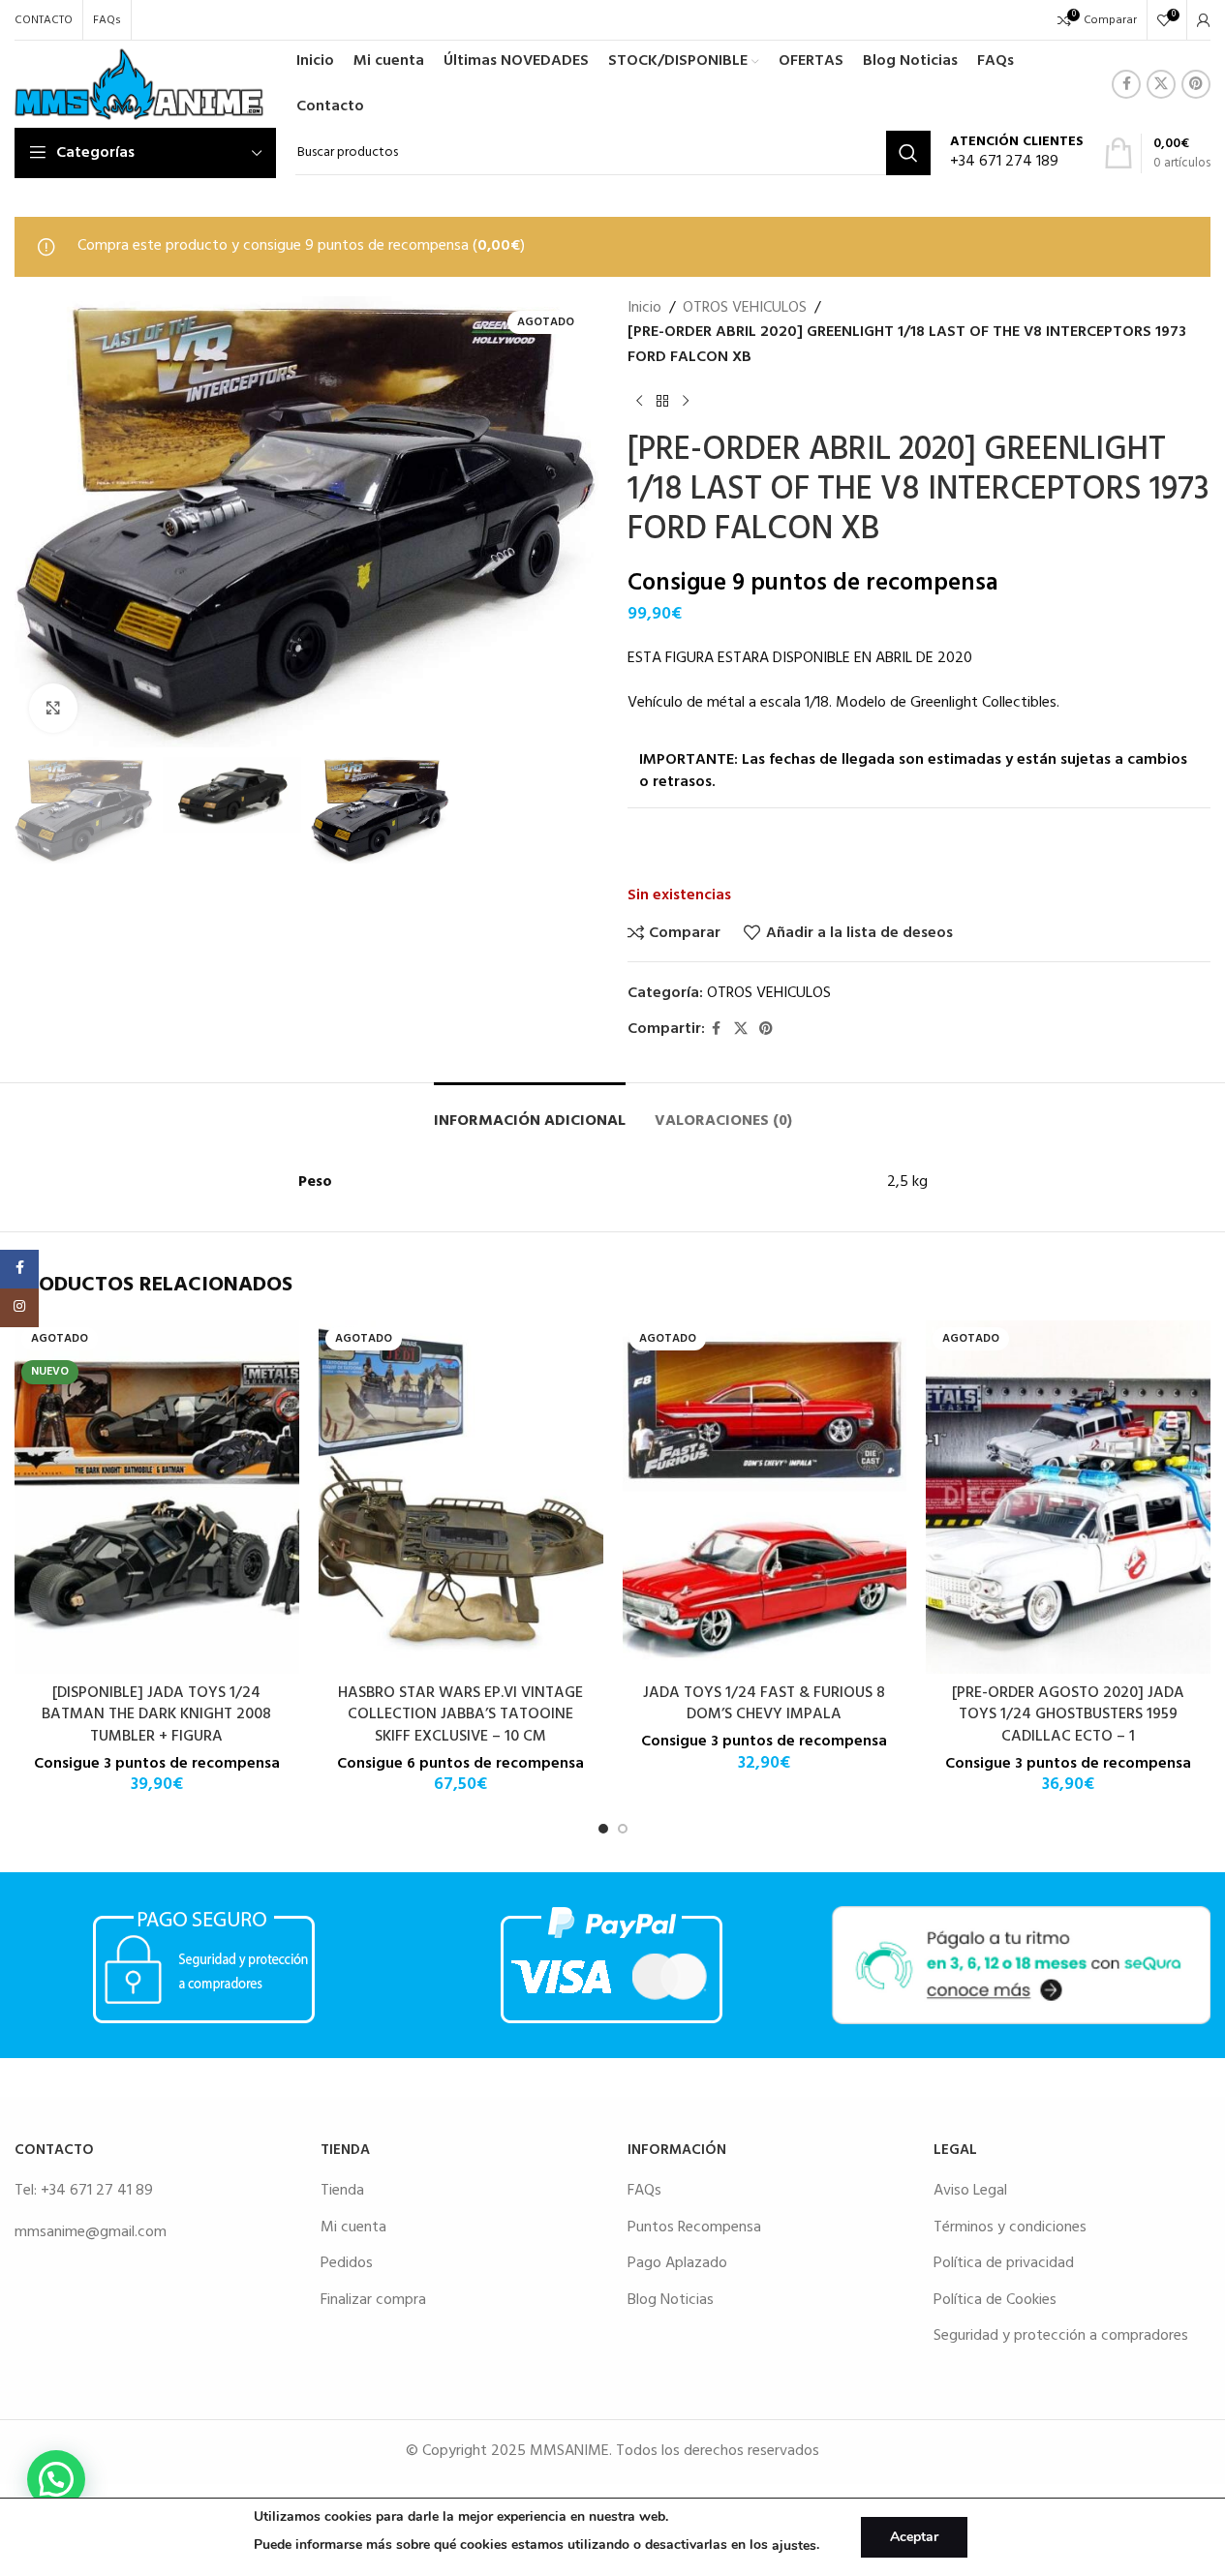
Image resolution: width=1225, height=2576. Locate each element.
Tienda (342, 2191)
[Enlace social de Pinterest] (1196, 84)
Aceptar (914, 2537)
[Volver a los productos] (662, 401)
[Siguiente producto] (686, 401)
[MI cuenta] (1204, 20)
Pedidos (347, 2263)
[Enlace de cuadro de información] (1017, 153)
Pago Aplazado (677, 2263)
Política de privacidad (1004, 2263)
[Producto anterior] (639, 401)
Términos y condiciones (1010, 2227)
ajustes (794, 2546)
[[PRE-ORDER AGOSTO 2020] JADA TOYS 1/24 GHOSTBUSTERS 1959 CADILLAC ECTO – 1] (1068, 1497)
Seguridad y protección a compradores (1061, 2336)
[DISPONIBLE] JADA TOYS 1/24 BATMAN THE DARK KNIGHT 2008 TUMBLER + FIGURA (156, 1715)
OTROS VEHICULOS (745, 308)
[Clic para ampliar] (53, 708)
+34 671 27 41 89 (97, 2191)
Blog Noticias (671, 2300)
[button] (56, 2479)
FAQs (644, 2191)
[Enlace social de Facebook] (1126, 84)
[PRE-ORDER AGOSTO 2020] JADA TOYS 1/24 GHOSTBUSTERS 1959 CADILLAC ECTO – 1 (1068, 1715)
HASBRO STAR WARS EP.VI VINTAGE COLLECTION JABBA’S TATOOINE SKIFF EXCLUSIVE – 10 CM (460, 1715)
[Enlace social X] (1161, 84)
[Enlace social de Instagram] (19, 1308)
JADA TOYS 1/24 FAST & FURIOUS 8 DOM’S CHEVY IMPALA (764, 1704)
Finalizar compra (373, 2300)
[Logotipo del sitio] (139, 84)
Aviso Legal (970, 2191)
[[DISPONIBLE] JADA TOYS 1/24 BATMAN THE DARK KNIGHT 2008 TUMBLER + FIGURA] (157, 1497)
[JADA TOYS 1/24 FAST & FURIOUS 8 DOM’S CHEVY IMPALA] (765, 1497)
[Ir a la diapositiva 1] (603, 1829)
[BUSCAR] (908, 153)
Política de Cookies (995, 2300)
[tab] (530, 1112)
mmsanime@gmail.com (91, 2232)
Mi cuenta (353, 2227)
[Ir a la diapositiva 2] (623, 1829)
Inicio (644, 308)
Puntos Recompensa (694, 2227)
